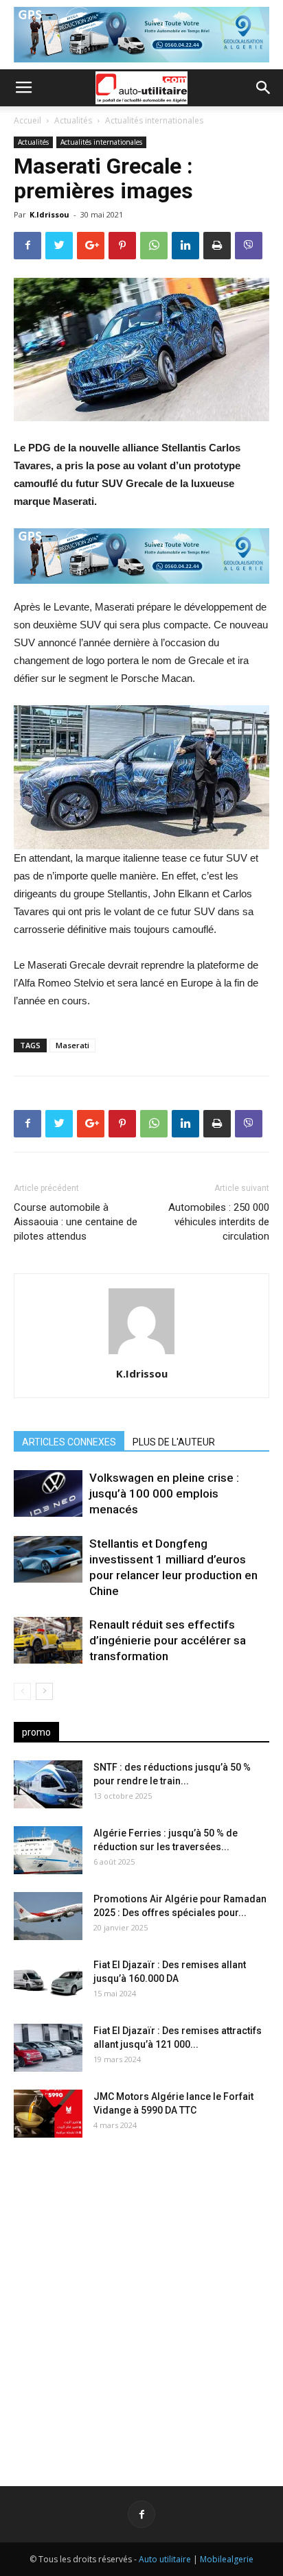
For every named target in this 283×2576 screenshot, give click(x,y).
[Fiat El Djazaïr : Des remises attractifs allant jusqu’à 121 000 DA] (48, 2048)
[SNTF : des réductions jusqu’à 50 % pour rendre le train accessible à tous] (48, 1784)
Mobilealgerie (227, 2559)
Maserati (72, 1045)
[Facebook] (141, 2514)
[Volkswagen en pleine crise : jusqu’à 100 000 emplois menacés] (48, 1494)
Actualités (73, 120)
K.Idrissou (49, 214)
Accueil (27, 120)
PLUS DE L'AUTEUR (174, 1442)
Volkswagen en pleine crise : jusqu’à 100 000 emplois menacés (164, 1493)
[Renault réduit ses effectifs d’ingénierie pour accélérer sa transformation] (48, 1641)
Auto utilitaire (165, 2559)
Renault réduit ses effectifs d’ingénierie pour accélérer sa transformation (168, 1640)
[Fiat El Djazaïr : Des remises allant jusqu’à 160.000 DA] (48, 1982)
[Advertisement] (141, 2301)
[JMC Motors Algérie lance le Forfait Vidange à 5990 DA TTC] (48, 2114)
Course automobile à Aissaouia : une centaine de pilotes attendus (76, 1222)
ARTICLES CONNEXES (69, 1442)
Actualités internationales (154, 120)
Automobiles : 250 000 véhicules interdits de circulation (219, 1222)
